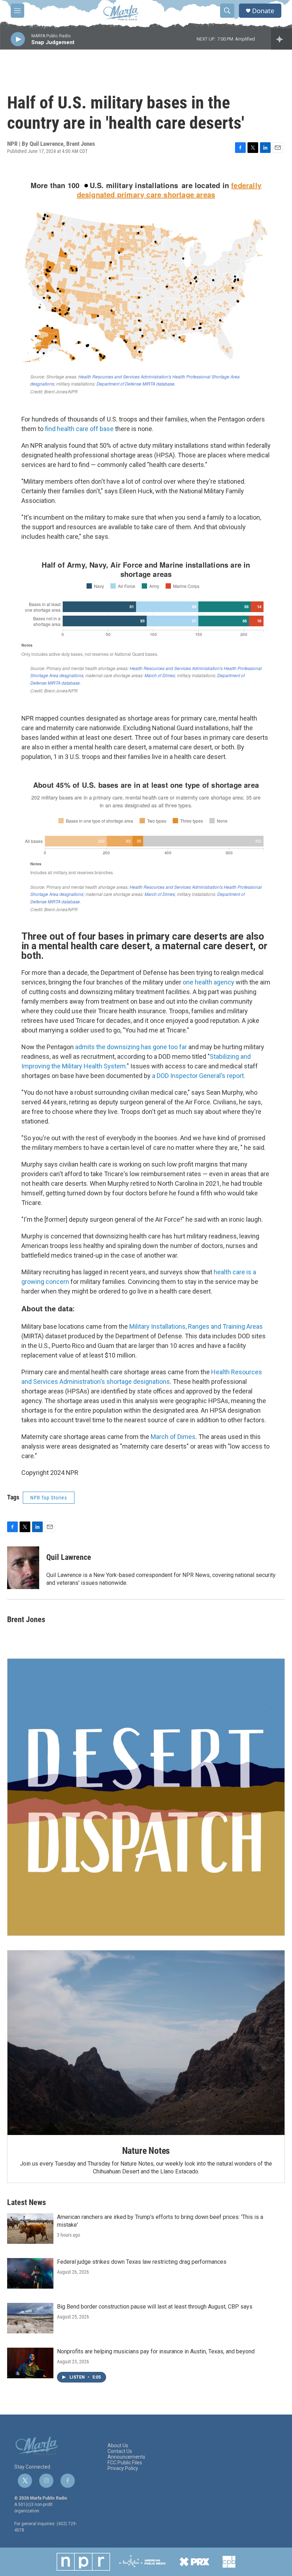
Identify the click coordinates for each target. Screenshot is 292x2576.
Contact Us (120, 2451)
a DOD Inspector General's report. (199, 1076)
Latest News (27, 2202)
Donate (263, 11)
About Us (118, 2446)
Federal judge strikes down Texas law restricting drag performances (142, 2262)
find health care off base (79, 429)
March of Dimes (173, 1437)
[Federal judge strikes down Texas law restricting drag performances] (30, 2273)
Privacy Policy (123, 2468)
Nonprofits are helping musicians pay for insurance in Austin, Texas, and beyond (156, 2351)
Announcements (126, 2457)
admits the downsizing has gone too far (131, 1047)
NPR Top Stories (49, 1498)
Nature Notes (146, 2151)
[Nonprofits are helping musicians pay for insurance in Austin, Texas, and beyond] (30, 2363)
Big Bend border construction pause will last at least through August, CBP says (155, 2307)
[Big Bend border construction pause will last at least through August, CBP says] (30, 2318)
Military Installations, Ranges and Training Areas (196, 1326)
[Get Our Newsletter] (146, 1797)
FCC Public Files (125, 2463)
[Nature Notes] (146, 2043)
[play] (18, 39)
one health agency (208, 982)
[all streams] (281, 39)
